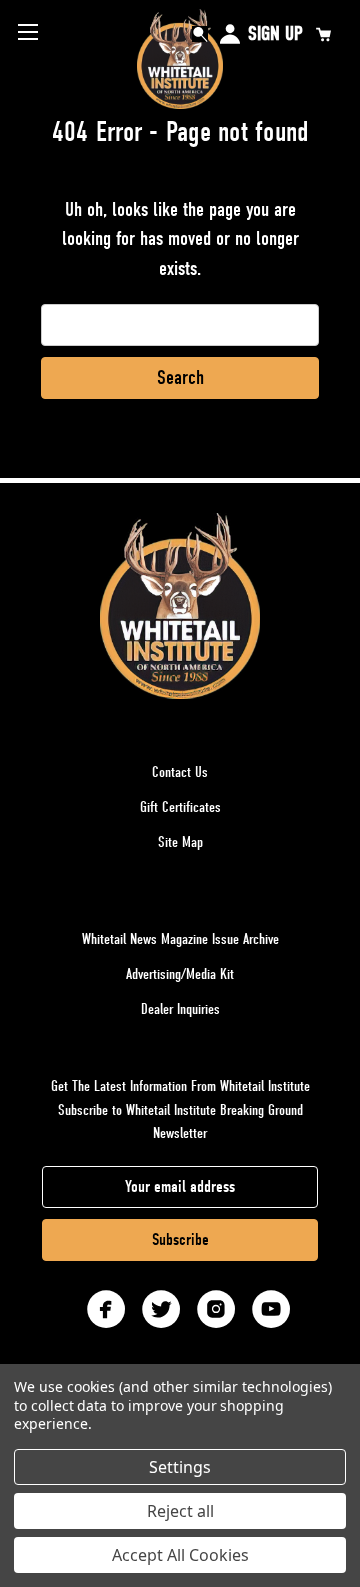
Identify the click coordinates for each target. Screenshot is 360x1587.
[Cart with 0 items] (323, 34)
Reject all (180, 1511)
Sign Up (275, 33)
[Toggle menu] (27, 31)
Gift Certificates (180, 807)
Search (200, 34)
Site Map (180, 842)
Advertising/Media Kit (180, 974)
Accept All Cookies (180, 1555)
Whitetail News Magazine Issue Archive (180, 939)
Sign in (230, 34)
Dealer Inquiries (180, 1009)
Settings (180, 1467)
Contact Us (180, 772)
